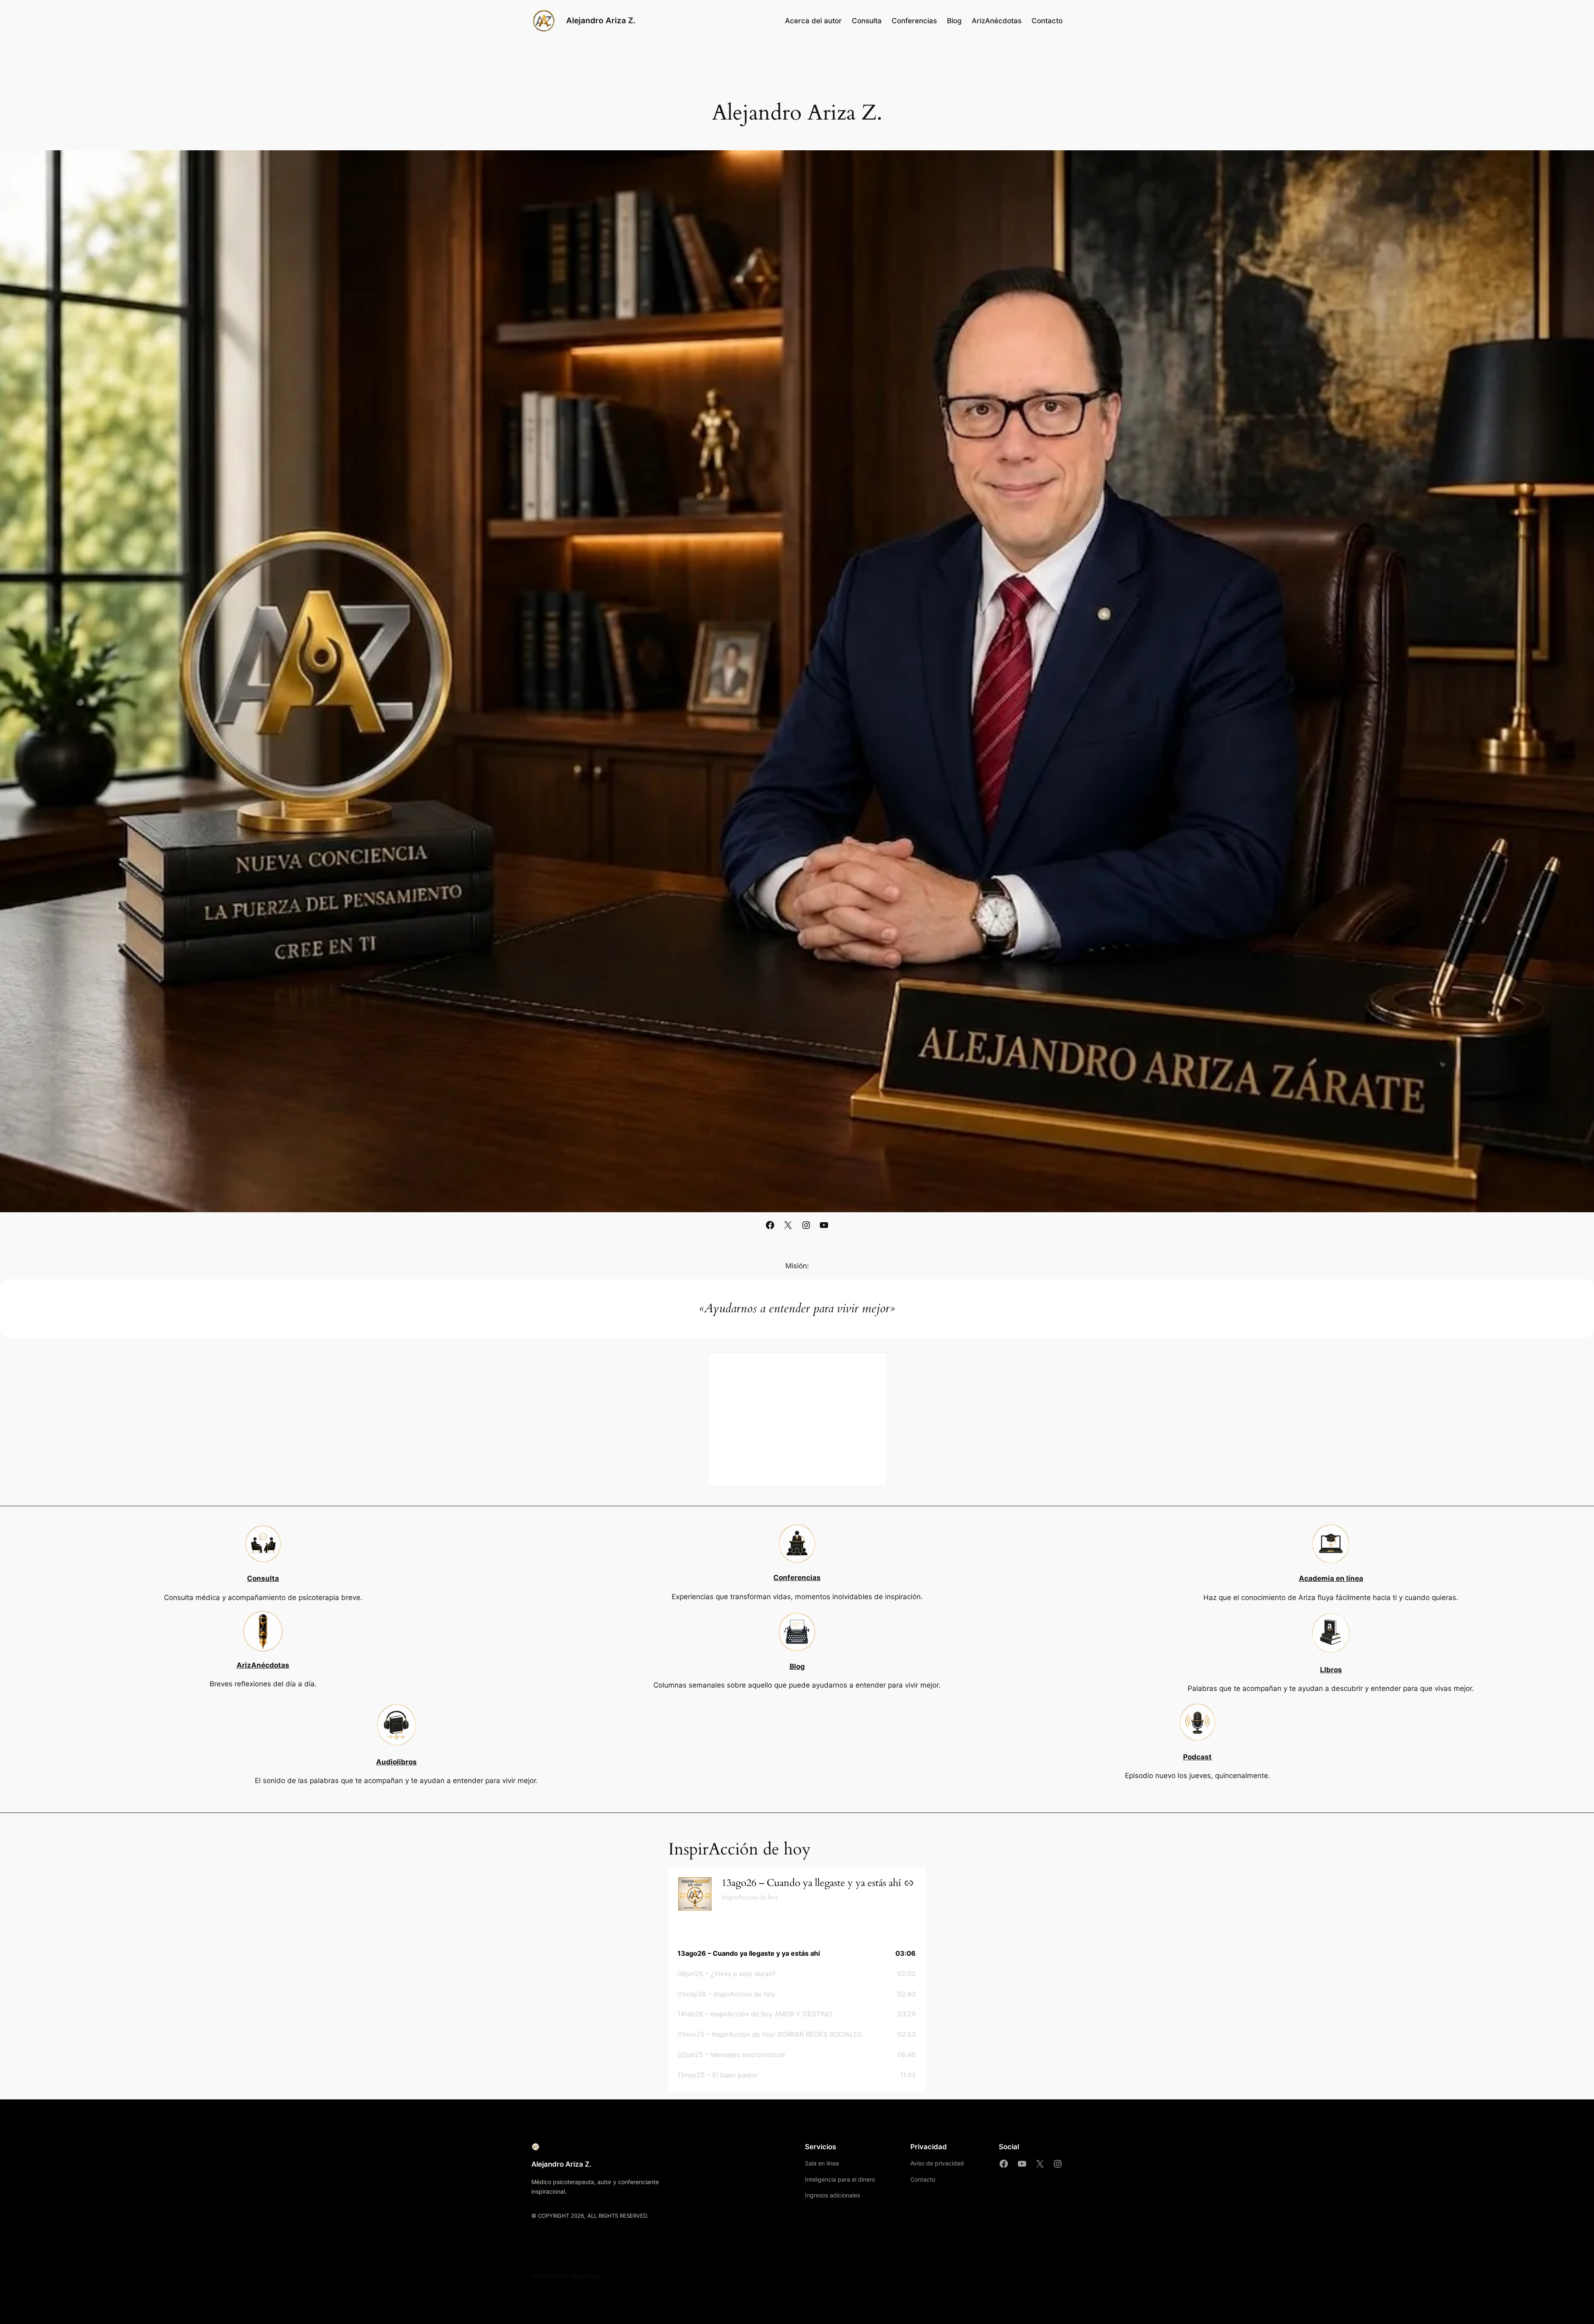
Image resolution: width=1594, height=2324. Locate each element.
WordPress (586, 2276)
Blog (797, 1666)
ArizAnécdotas (263, 1665)
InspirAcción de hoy (750, 1897)
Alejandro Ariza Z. (601, 20)
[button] (797, 1953)
